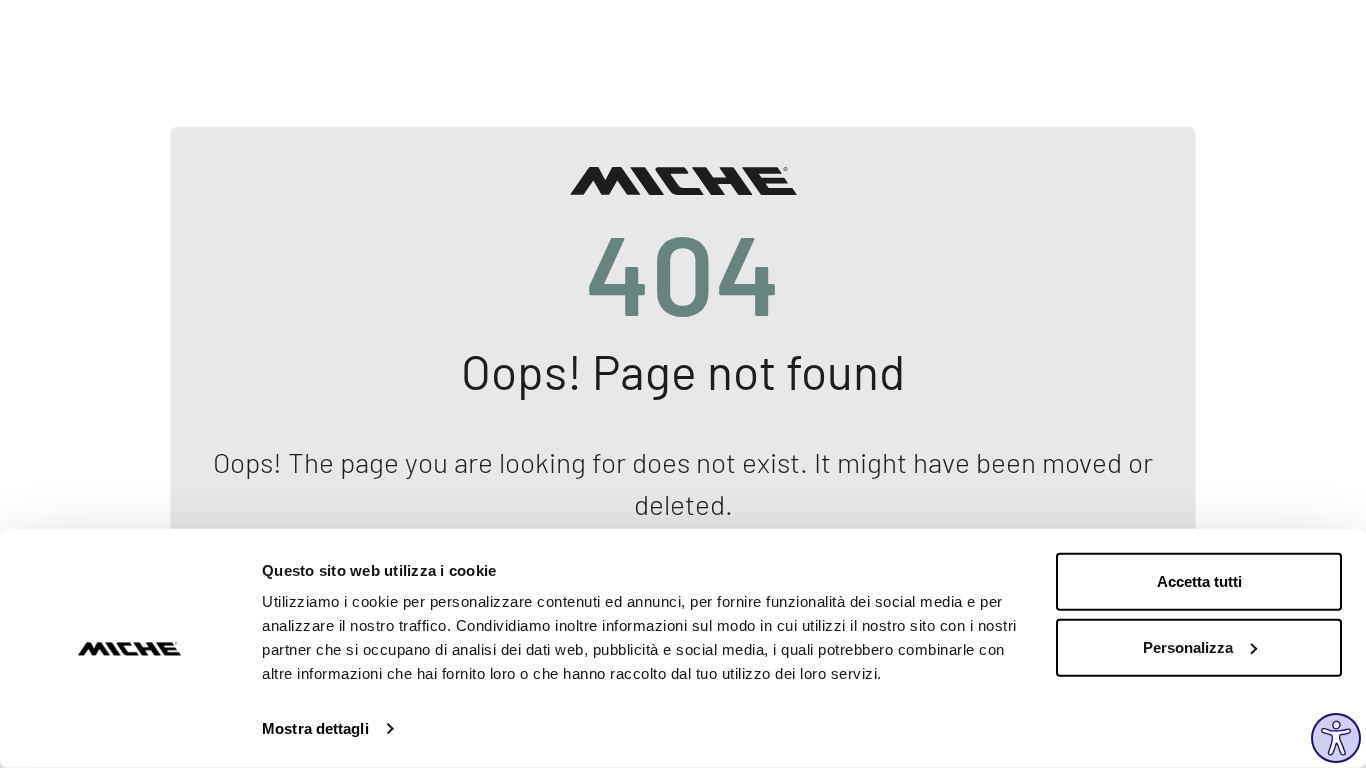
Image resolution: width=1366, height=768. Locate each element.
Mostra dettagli (315, 728)
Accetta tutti (1199, 581)
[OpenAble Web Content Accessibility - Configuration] (1336, 738)
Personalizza (1188, 646)
